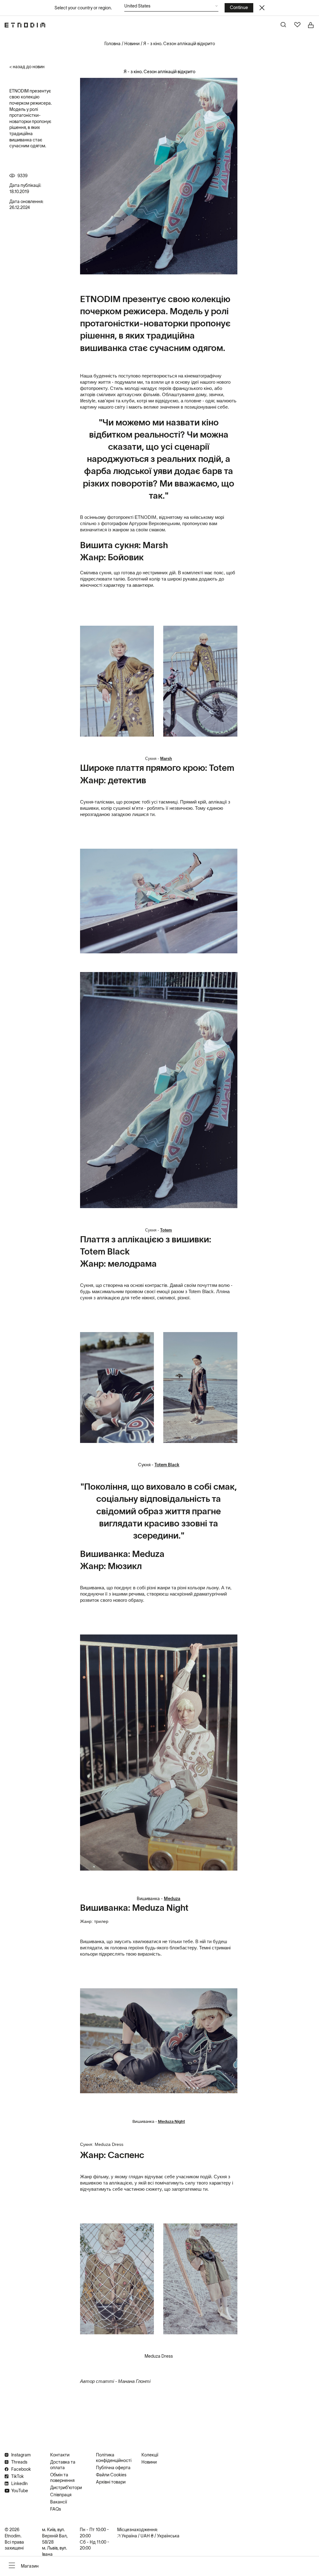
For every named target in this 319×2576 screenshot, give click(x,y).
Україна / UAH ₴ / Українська (150, 2536)
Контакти (60, 2455)
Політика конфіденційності (114, 2458)
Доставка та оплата (63, 2465)
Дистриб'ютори (66, 2488)
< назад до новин (27, 67)
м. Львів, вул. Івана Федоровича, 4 (57, 2554)
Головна (112, 44)
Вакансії (59, 2502)
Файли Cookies (111, 2475)
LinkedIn (19, 2483)
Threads (19, 2462)
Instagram (21, 2455)
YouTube (20, 2491)
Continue (239, 7)
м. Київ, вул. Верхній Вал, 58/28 (55, 2536)
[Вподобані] (298, 25)
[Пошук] (284, 25)
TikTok (17, 2476)
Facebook (21, 2469)
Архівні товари (111, 2482)
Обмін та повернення (62, 2478)
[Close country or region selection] (262, 8)
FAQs (56, 2509)
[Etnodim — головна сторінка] (25, 25)
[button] (171, 8)
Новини (132, 44)
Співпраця (61, 2495)
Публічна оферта (113, 2468)
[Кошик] (311, 25)
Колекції (150, 2455)
